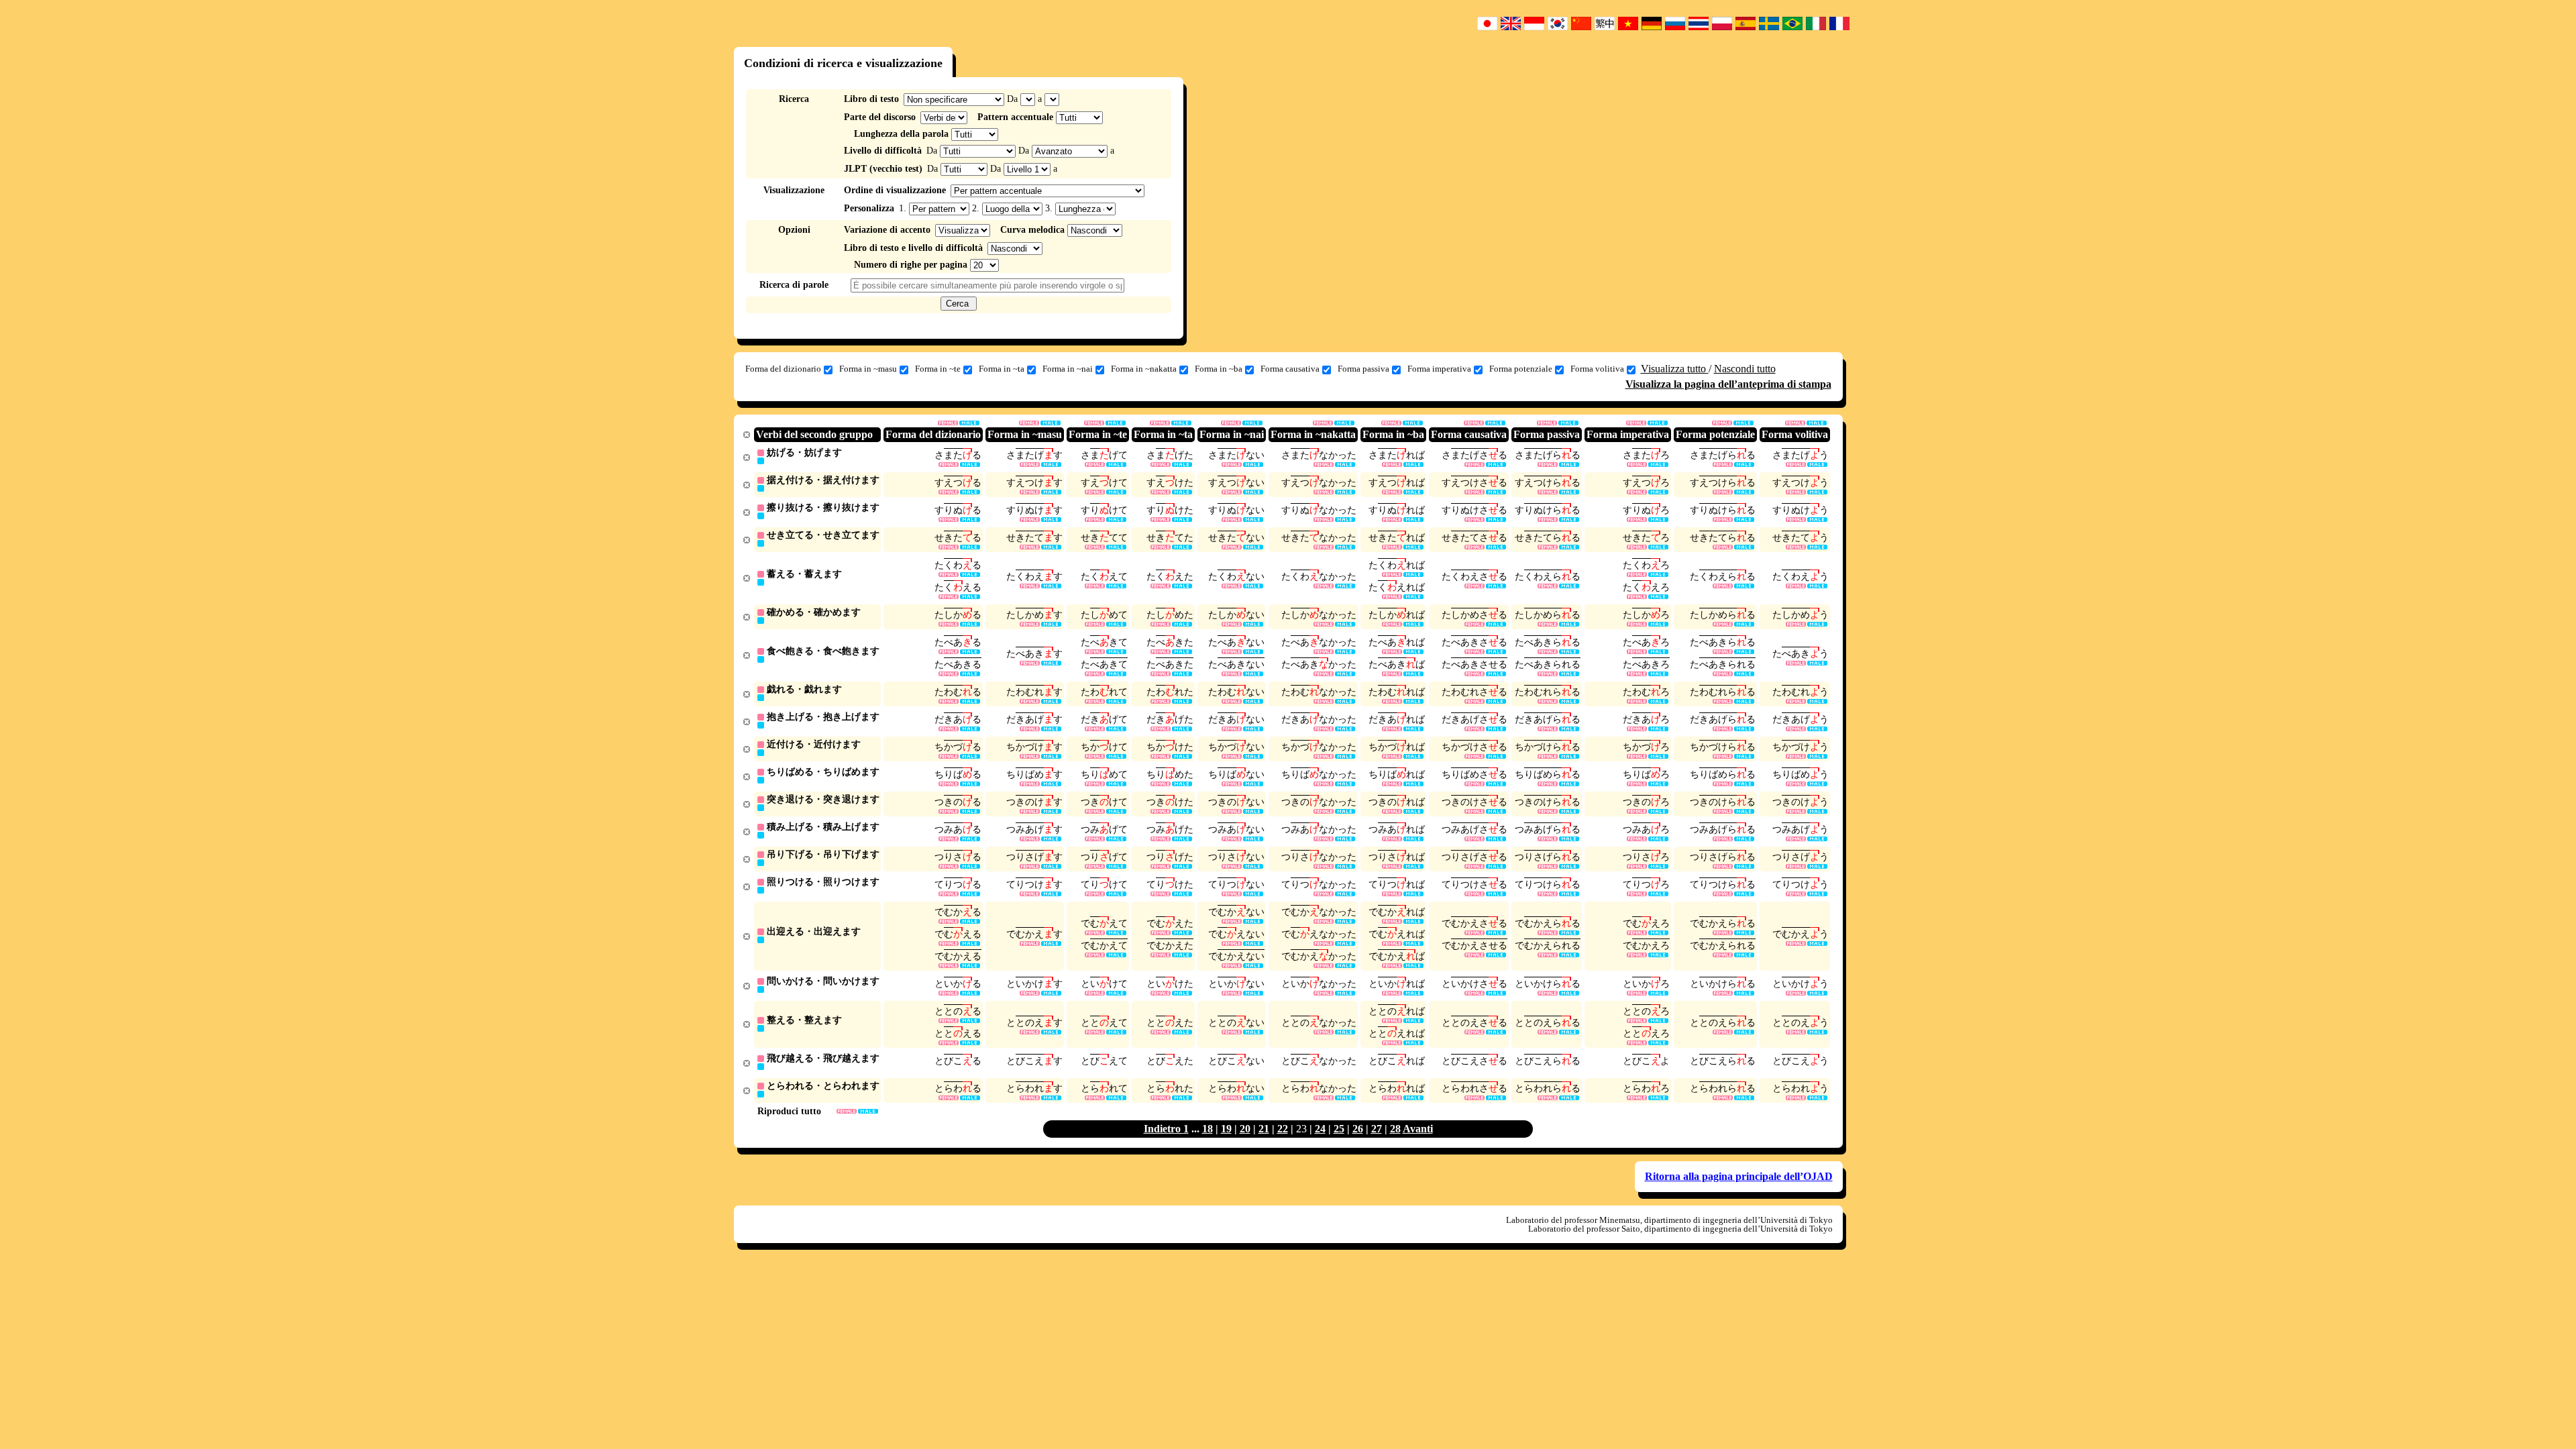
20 (1245, 1129)
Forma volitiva (1597, 369)
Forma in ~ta (1002, 369)
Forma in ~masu (868, 369)
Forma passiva (1363, 369)
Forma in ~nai (1068, 369)
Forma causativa (1290, 369)
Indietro (1164, 1129)
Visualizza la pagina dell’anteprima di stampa (1728, 384)
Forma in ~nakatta (1144, 369)
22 (1283, 1129)
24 (1320, 1129)
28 (1395, 1129)
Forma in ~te (938, 369)
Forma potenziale (1521, 369)
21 (1264, 1129)
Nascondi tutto (1745, 369)
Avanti (1418, 1129)
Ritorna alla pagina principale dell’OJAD (1739, 1176)
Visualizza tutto (1675, 369)
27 (1377, 1129)
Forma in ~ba (1219, 369)
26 (1358, 1129)
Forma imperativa (1439, 369)
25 (1339, 1129)
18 (1207, 1129)
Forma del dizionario (783, 369)
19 (1226, 1129)
